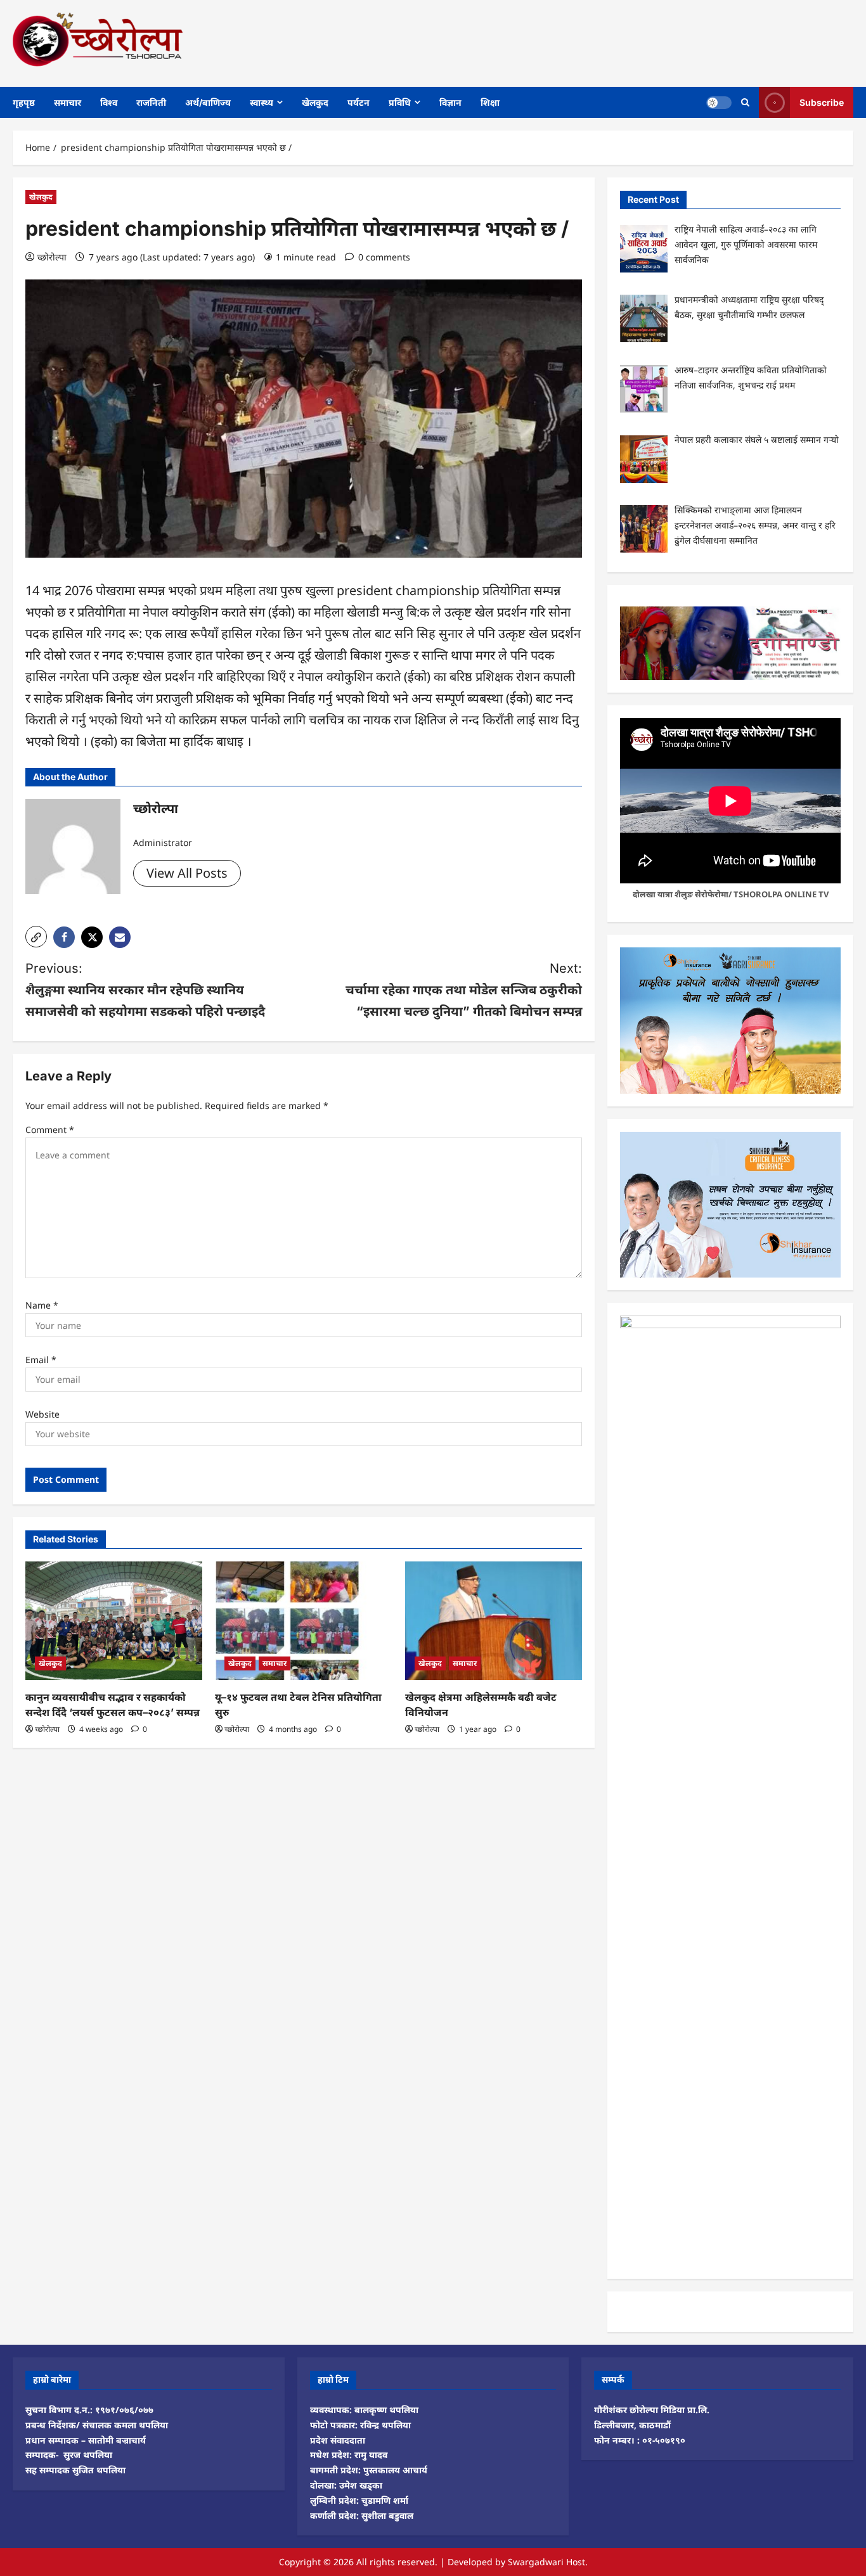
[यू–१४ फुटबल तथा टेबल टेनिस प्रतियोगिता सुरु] (303, 1620)
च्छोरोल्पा (52, 257)
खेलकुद (315, 102)
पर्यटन (359, 102)
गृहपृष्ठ (24, 102)
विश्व (109, 102)
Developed (470, 2562)
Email (41, 1360)
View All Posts (187, 873)
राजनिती (151, 102)
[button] (36, 937)
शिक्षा (490, 102)
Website (42, 1414)
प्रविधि (400, 102)
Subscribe (822, 102)
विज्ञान (450, 102)
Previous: (145, 990)
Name (42, 1305)
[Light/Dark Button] (719, 102)
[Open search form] (745, 102)
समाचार (68, 102)
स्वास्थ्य (262, 102)
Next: (464, 990)
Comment (50, 1130)
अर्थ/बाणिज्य (208, 102)
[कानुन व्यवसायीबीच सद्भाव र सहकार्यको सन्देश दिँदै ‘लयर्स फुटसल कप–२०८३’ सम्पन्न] (114, 1620)
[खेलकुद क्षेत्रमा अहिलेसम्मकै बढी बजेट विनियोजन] (494, 1620)
